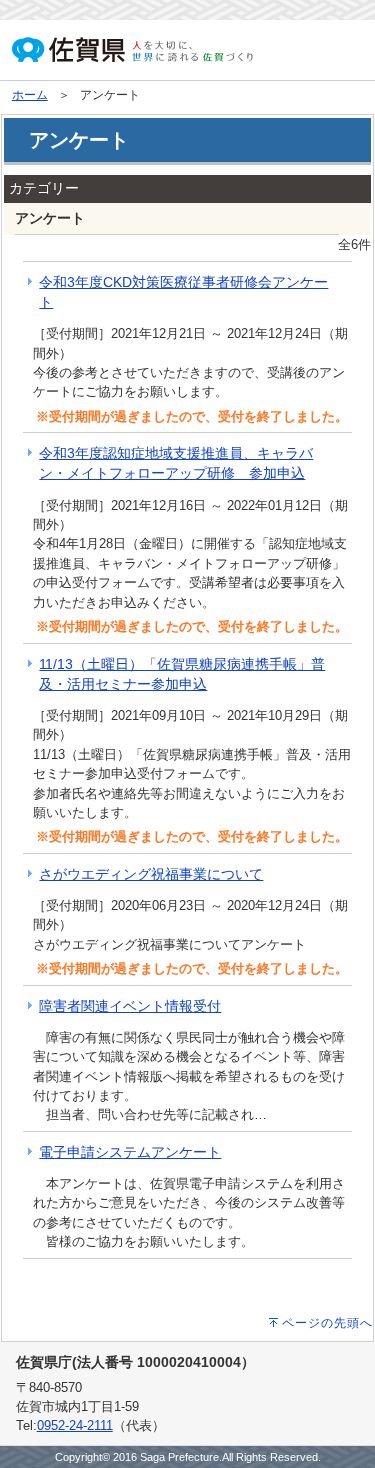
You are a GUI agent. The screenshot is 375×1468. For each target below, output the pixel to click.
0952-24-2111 (75, 1425)
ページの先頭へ (327, 1323)
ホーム (30, 95)
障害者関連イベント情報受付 (130, 1006)
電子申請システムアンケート (130, 1152)
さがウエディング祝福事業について (151, 874)
